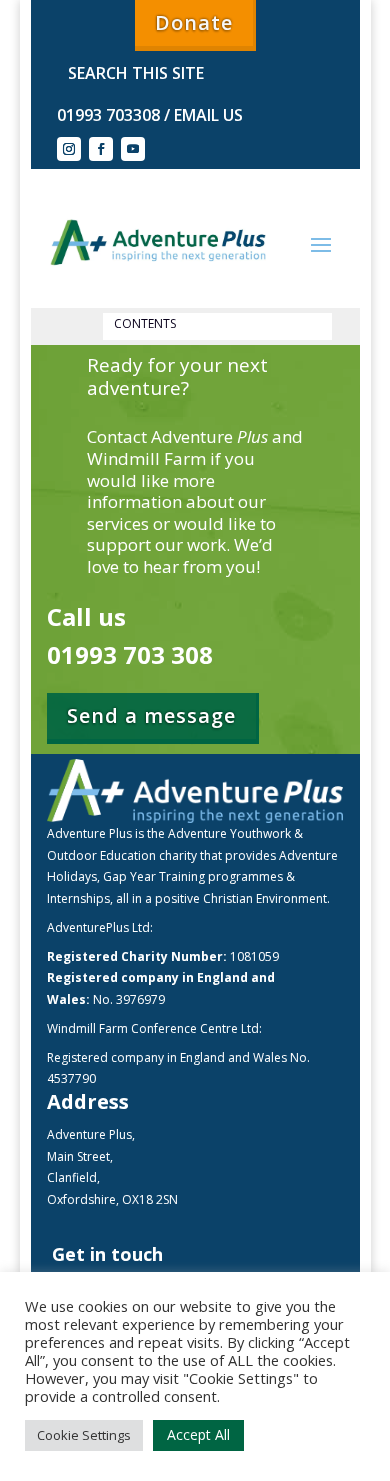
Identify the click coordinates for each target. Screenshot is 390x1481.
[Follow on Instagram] (69, 149)
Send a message (151, 715)
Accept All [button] (198, 1434)
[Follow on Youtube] (133, 149)
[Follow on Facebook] (101, 149)
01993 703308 (108, 115)
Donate (194, 22)
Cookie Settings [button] (84, 1435)
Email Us (206, 115)
